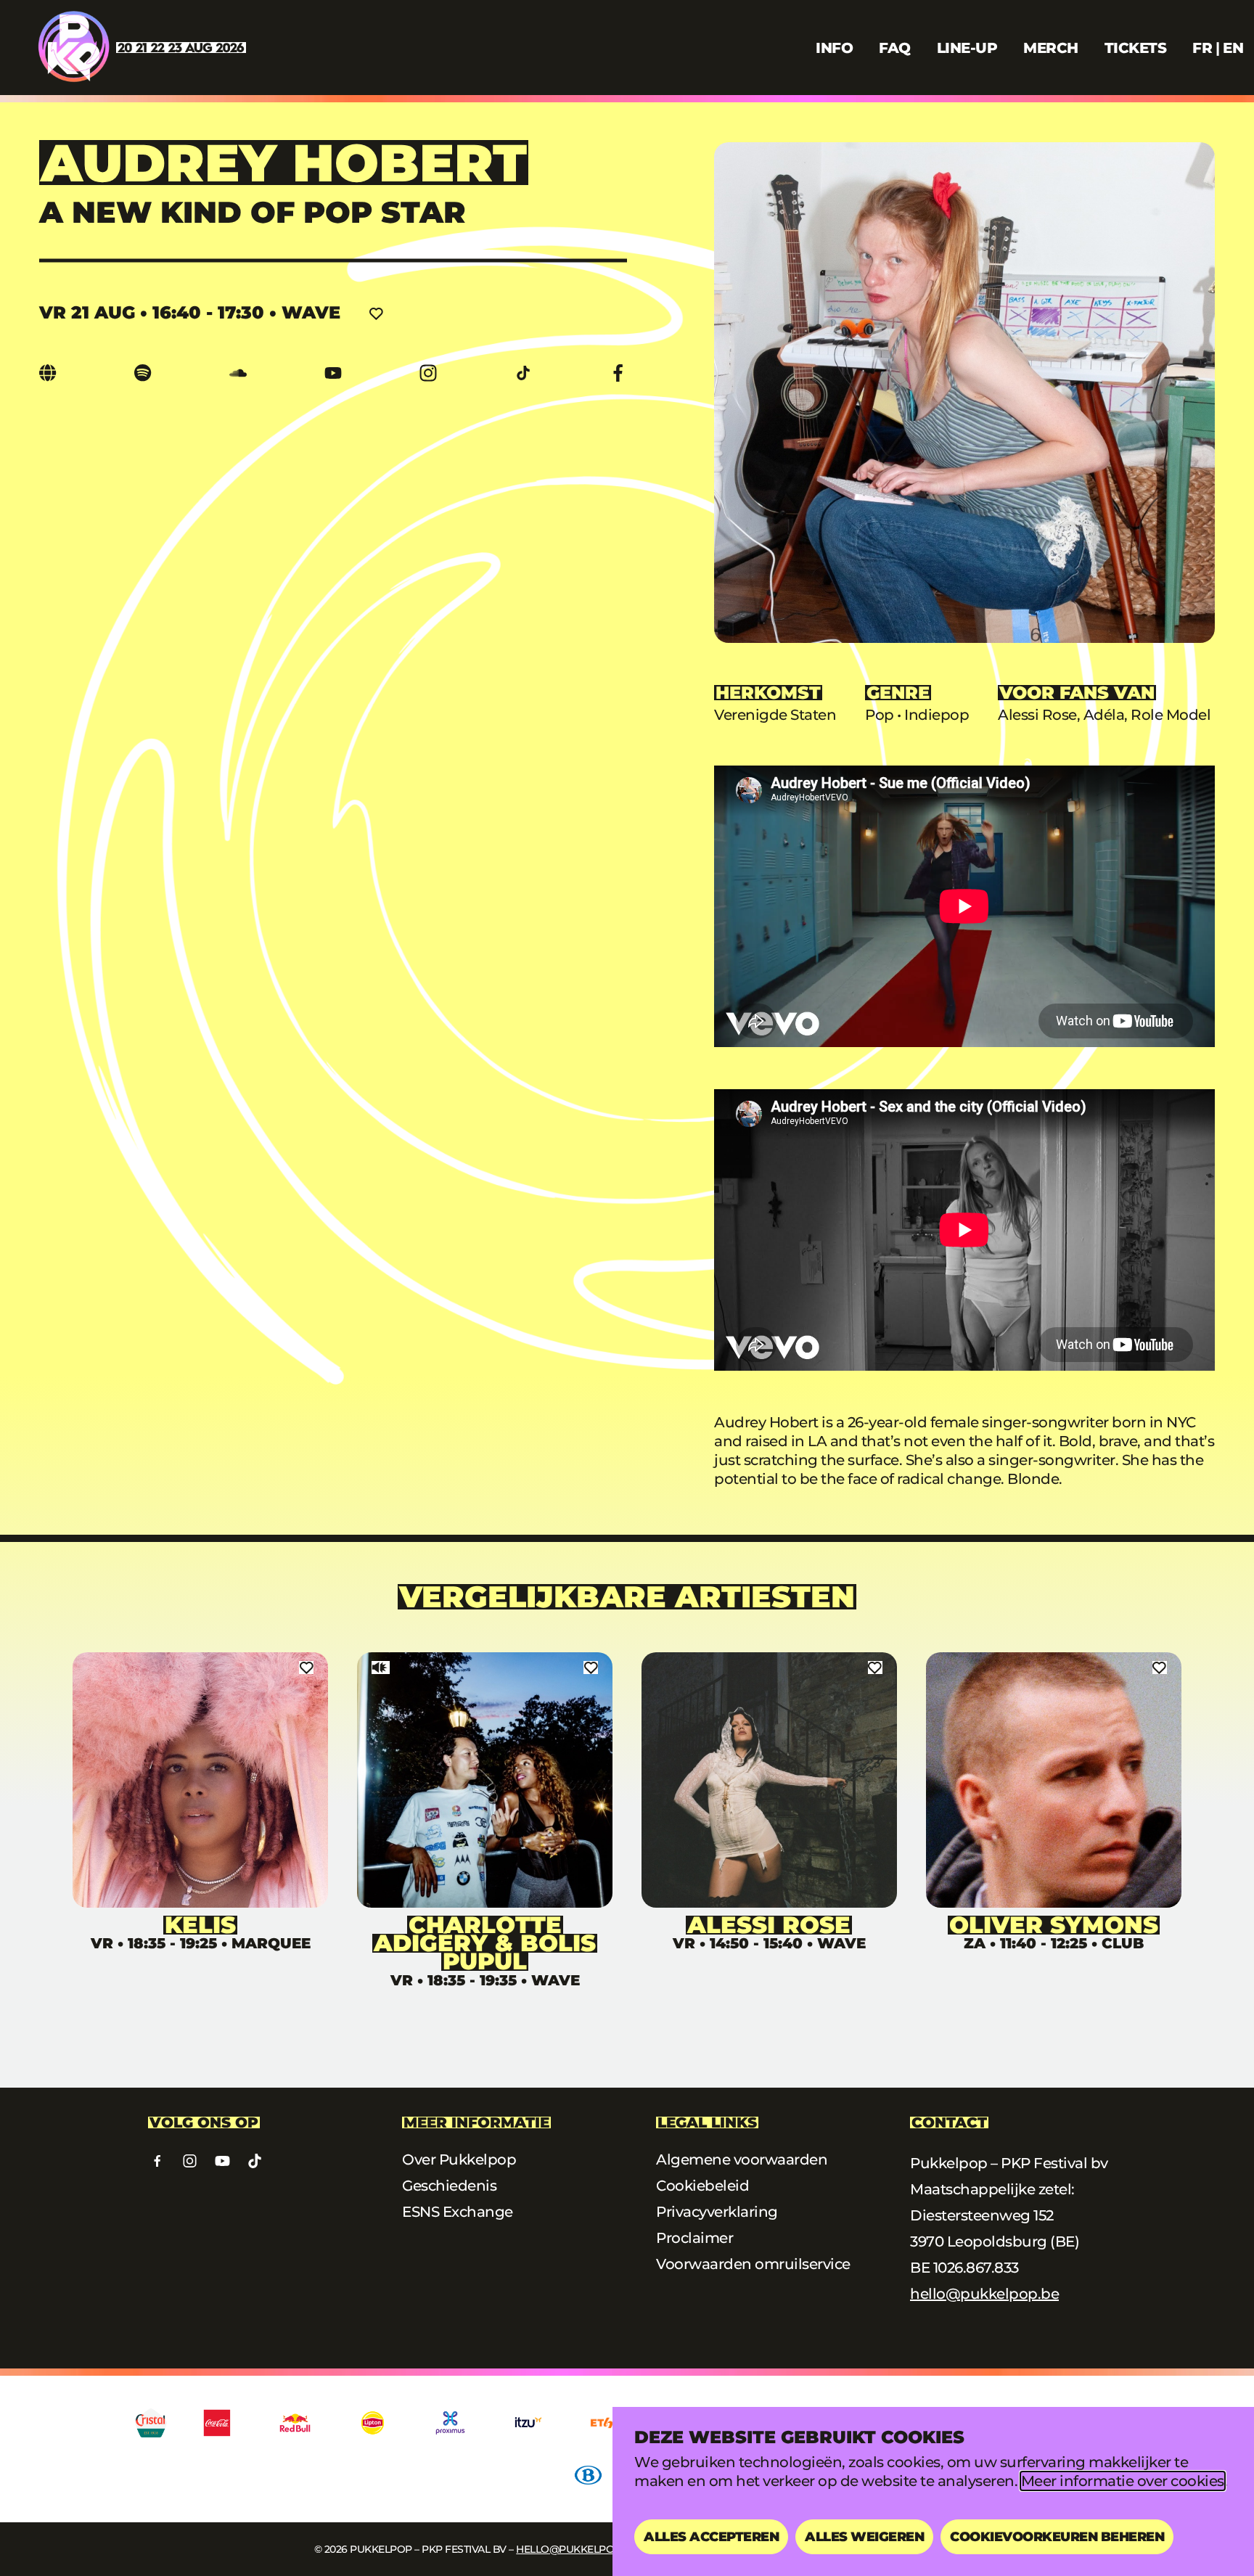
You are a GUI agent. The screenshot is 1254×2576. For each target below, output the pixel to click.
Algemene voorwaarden (742, 2159)
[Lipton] (373, 2423)
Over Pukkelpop (459, 2159)
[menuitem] (1202, 48)
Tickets (1136, 48)
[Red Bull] (295, 2423)
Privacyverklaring (717, 2212)
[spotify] (143, 373)
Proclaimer (694, 2238)
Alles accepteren (711, 2537)
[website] (48, 373)
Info (834, 48)
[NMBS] (588, 2475)
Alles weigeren (864, 2537)
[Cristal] (151, 2423)
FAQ (895, 48)
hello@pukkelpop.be (984, 2294)
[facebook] (618, 373)
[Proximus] (450, 2423)
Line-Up (967, 48)
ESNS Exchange (458, 2212)
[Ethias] (611, 2423)
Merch (1051, 48)
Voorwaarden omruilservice (753, 2264)
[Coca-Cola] (217, 2423)
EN (1233, 48)
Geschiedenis (449, 2186)
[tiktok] (523, 373)
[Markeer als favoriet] (376, 313)
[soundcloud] (238, 373)
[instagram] (428, 373)
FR (1202, 48)
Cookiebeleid (702, 2186)
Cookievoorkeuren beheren (1057, 2537)
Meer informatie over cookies (1123, 2481)
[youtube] (333, 373)
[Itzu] (528, 2423)
